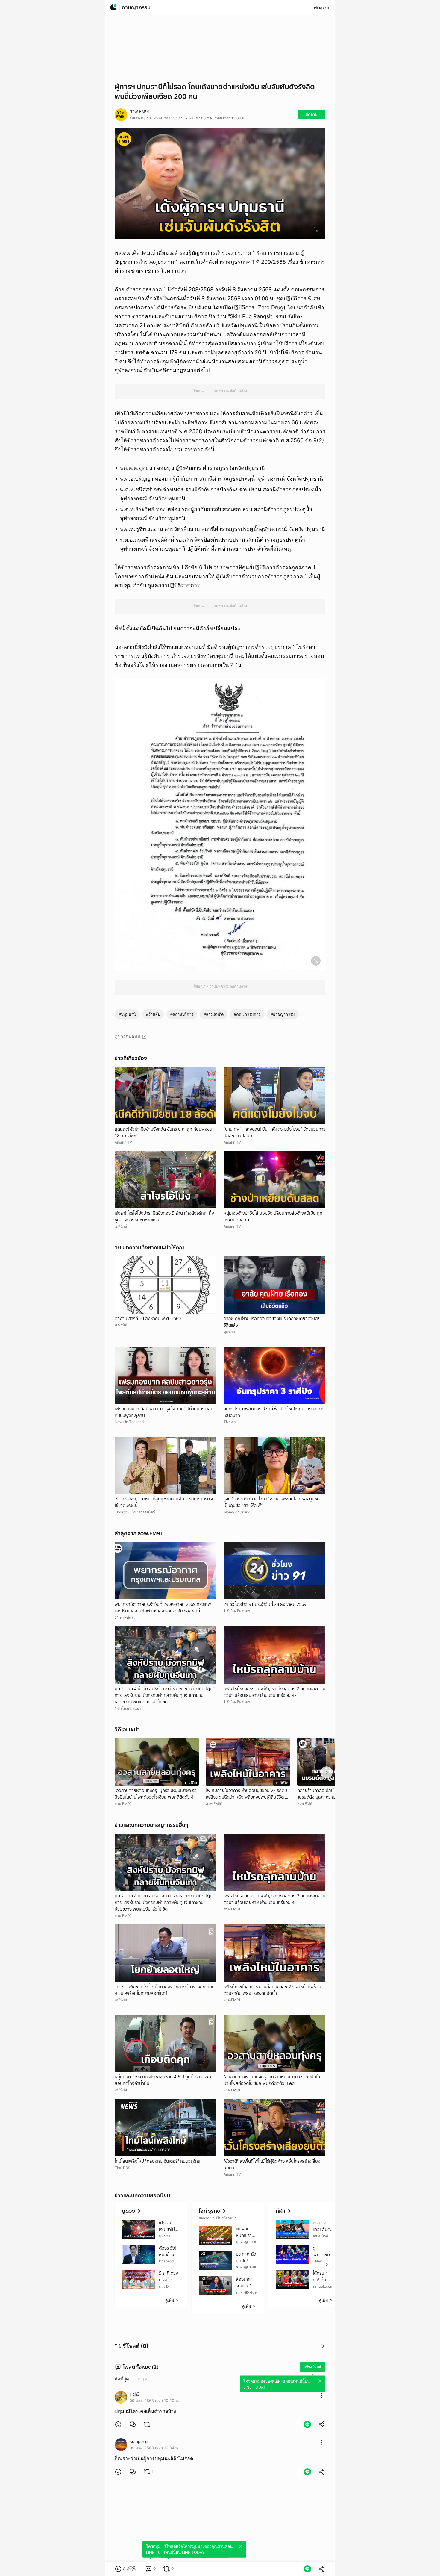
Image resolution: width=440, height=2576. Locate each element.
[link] (133, 2424)
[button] (118, 2424)
